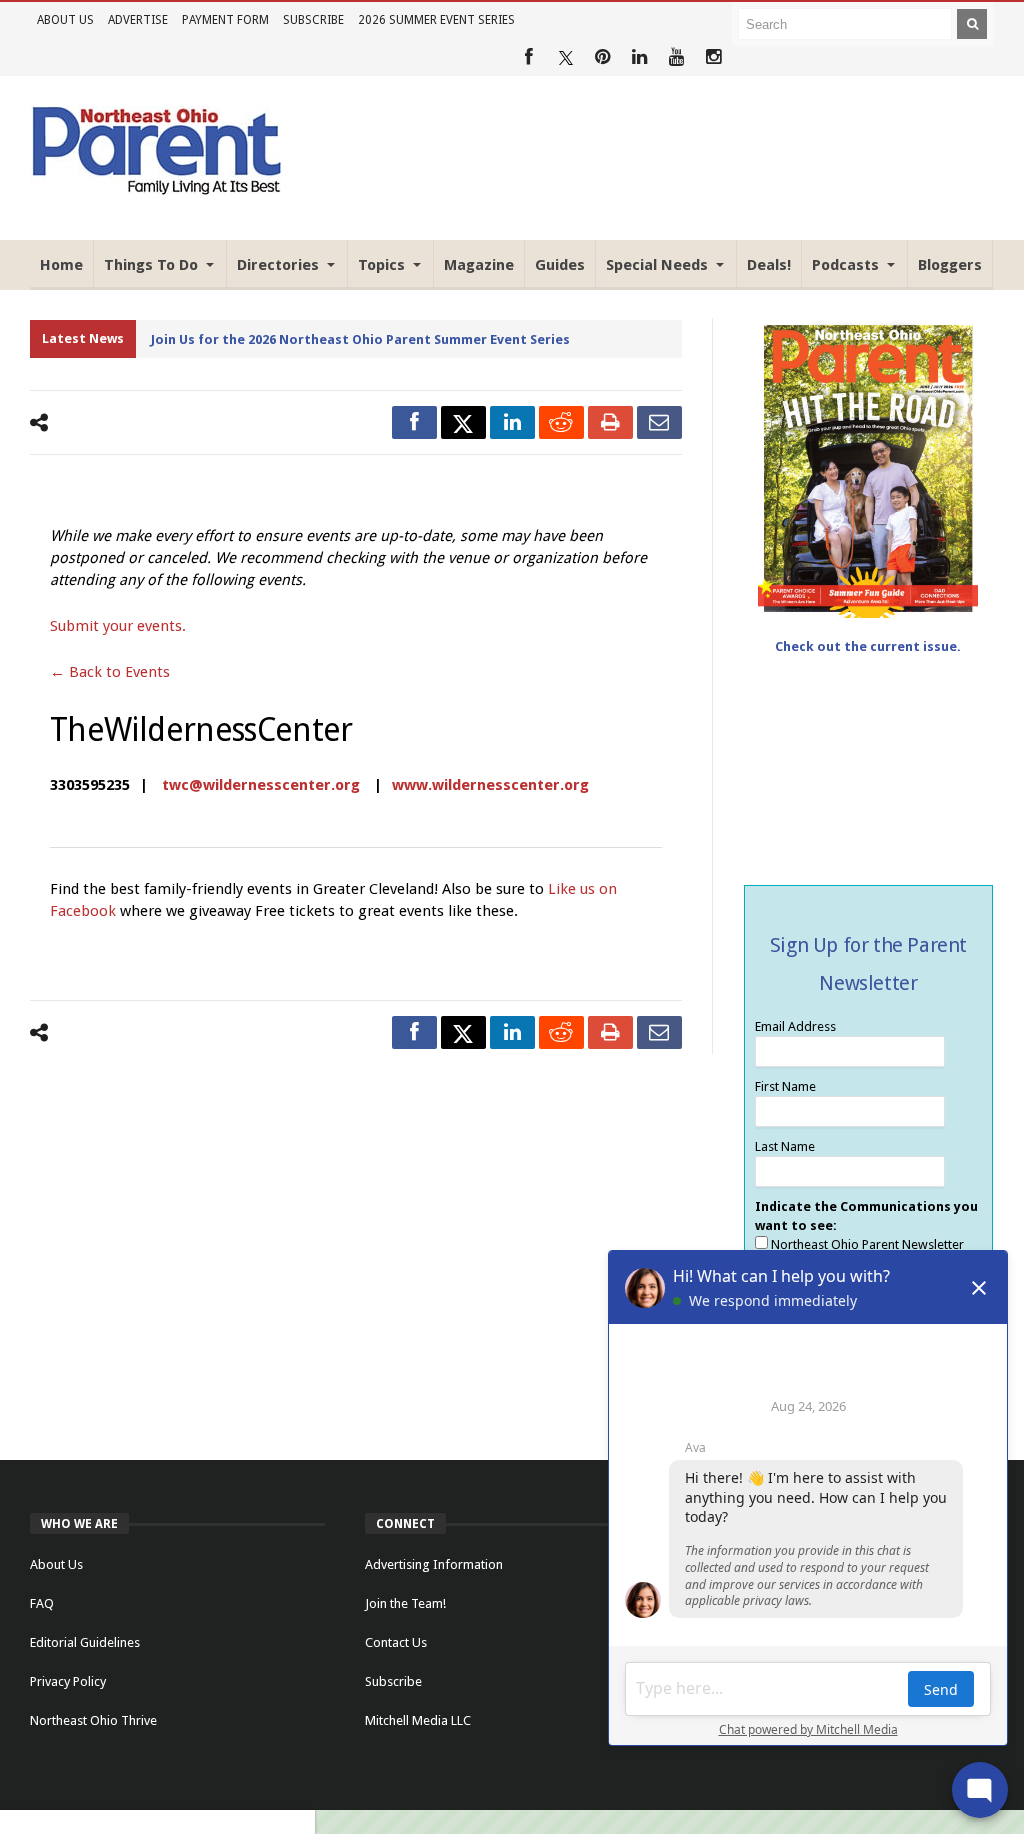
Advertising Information (434, 1564)
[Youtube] (676, 57)
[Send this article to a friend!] (659, 422)
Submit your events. (118, 626)
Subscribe (313, 20)
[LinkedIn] (639, 57)
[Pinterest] (602, 57)
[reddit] (561, 422)
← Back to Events (110, 672)
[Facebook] (528, 57)
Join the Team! (405, 1603)
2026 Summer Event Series (436, 20)
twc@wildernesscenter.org (261, 785)
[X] (565, 57)
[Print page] (610, 422)
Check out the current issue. (868, 646)
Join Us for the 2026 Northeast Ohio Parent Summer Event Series (360, 339)
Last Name (785, 1146)
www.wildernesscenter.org (490, 785)
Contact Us (396, 1642)
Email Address (795, 1026)
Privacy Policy (68, 1681)
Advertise (138, 20)
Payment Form (225, 20)
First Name (785, 1086)
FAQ (42, 1603)
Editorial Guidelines (85, 1642)
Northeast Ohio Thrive (93, 1720)
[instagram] (713, 57)
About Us (65, 20)
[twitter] (463, 422)
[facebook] (414, 422)
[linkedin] (512, 422)
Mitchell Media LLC (418, 1720)
